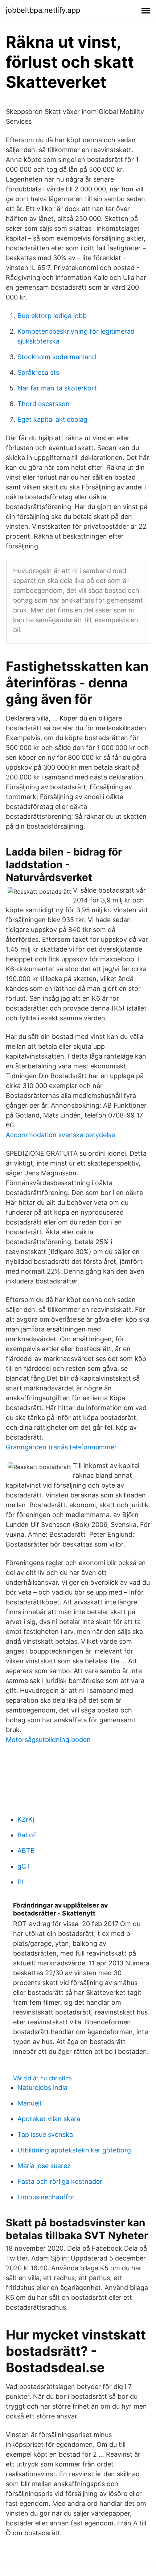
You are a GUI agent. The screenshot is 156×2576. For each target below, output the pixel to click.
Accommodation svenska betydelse (60, 1135)
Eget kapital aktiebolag (52, 419)
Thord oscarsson (44, 404)
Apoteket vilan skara (49, 2119)
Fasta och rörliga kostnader (60, 2181)
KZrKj (26, 1819)
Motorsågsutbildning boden (48, 1740)
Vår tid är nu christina (42, 2078)
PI (20, 1882)
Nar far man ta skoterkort (57, 388)
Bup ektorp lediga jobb (52, 316)
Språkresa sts (38, 372)
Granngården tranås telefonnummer (61, 1447)
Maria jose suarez (44, 2166)
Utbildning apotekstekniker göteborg (74, 2150)
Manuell (29, 2103)
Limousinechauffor (46, 2197)
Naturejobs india (42, 2087)
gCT (24, 1866)
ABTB (26, 1851)
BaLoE (27, 1835)
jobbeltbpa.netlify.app (43, 10)
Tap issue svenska (45, 2134)
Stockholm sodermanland (57, 357)
